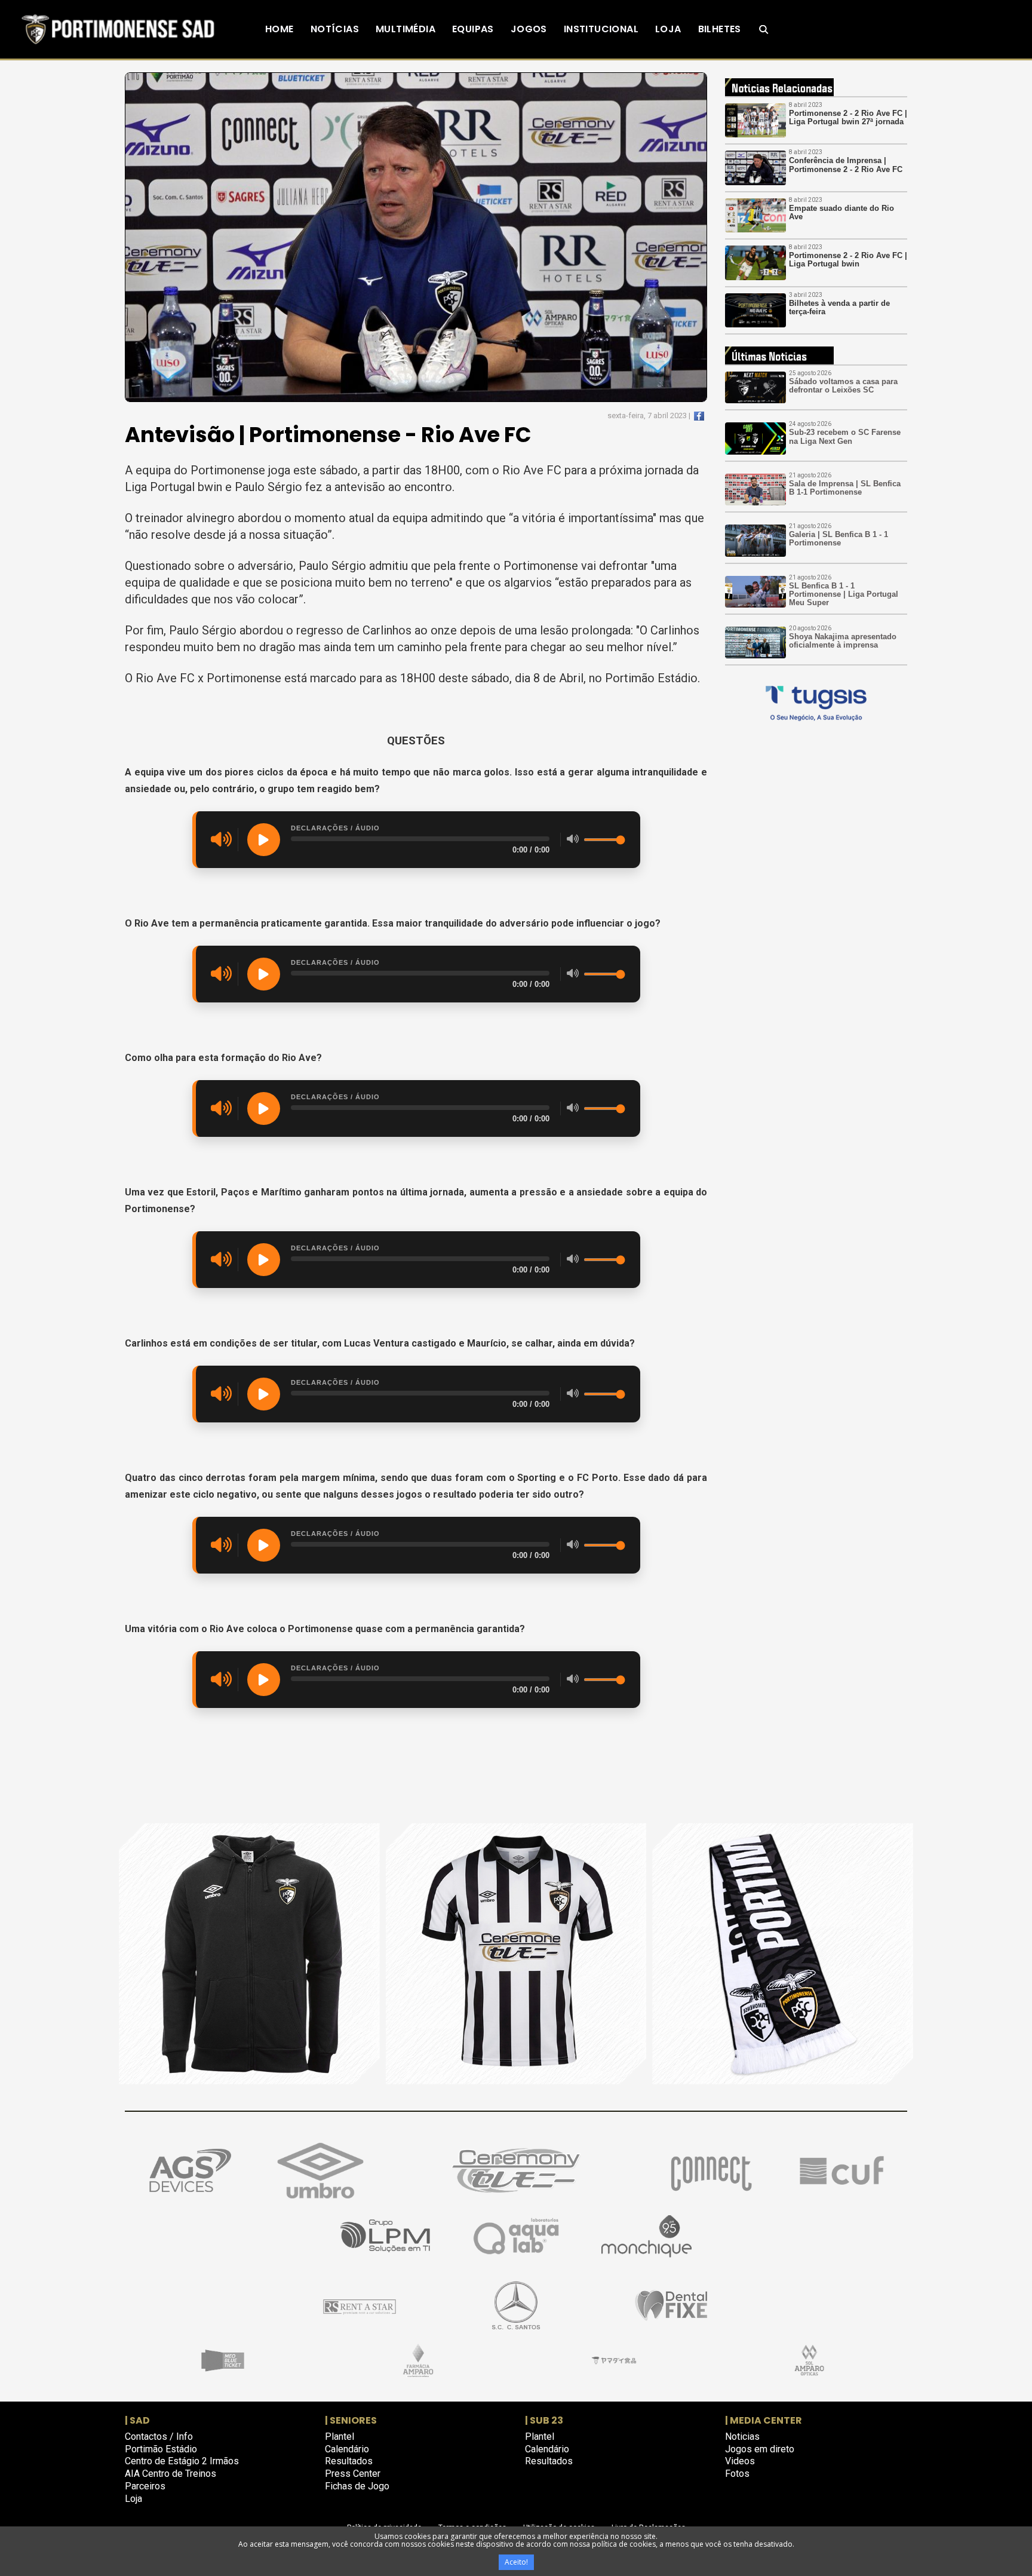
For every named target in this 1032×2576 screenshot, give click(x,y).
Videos (740, 2461)
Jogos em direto (760, 2449)
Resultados (349, 2461)
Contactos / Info (159, 2437)
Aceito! (516, 2562)
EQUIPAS (473, 29)
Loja (133, 2499)
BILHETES (720, 29)
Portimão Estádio (161, 2449)
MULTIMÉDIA (406, 29)
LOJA (668, 29)
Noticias (742, 2437)
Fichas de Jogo (357, 2486)
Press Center (353, 2474)
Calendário (347, 2449)
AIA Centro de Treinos (171, 2474)
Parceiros (145, 2486)
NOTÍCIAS (335, 29)
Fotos (737, 2474)
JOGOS (529, 29)
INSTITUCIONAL (601, 29)
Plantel (340, 2437)
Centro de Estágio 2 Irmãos (182, 2461)
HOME (279, 29)
